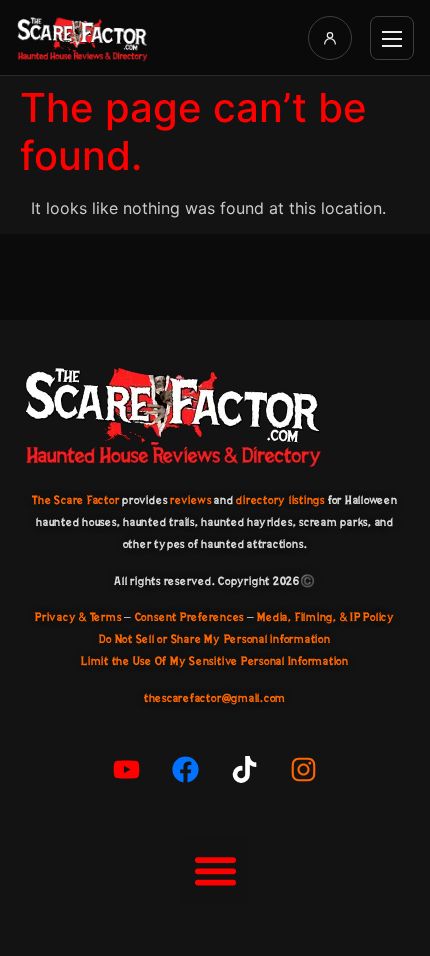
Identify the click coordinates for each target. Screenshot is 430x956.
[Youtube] (127, 770)
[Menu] (392, 38)
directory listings (280, 500)
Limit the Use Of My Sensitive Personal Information (215, 661)
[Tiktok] (245, 770)
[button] (215, 871)
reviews (190, 500)
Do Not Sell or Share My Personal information (214, 639)
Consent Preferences (189, 617)
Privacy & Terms (78, 617)
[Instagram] (304, 770)
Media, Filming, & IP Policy (326, 617)
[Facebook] (186, 770)
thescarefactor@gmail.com (215, 698)
